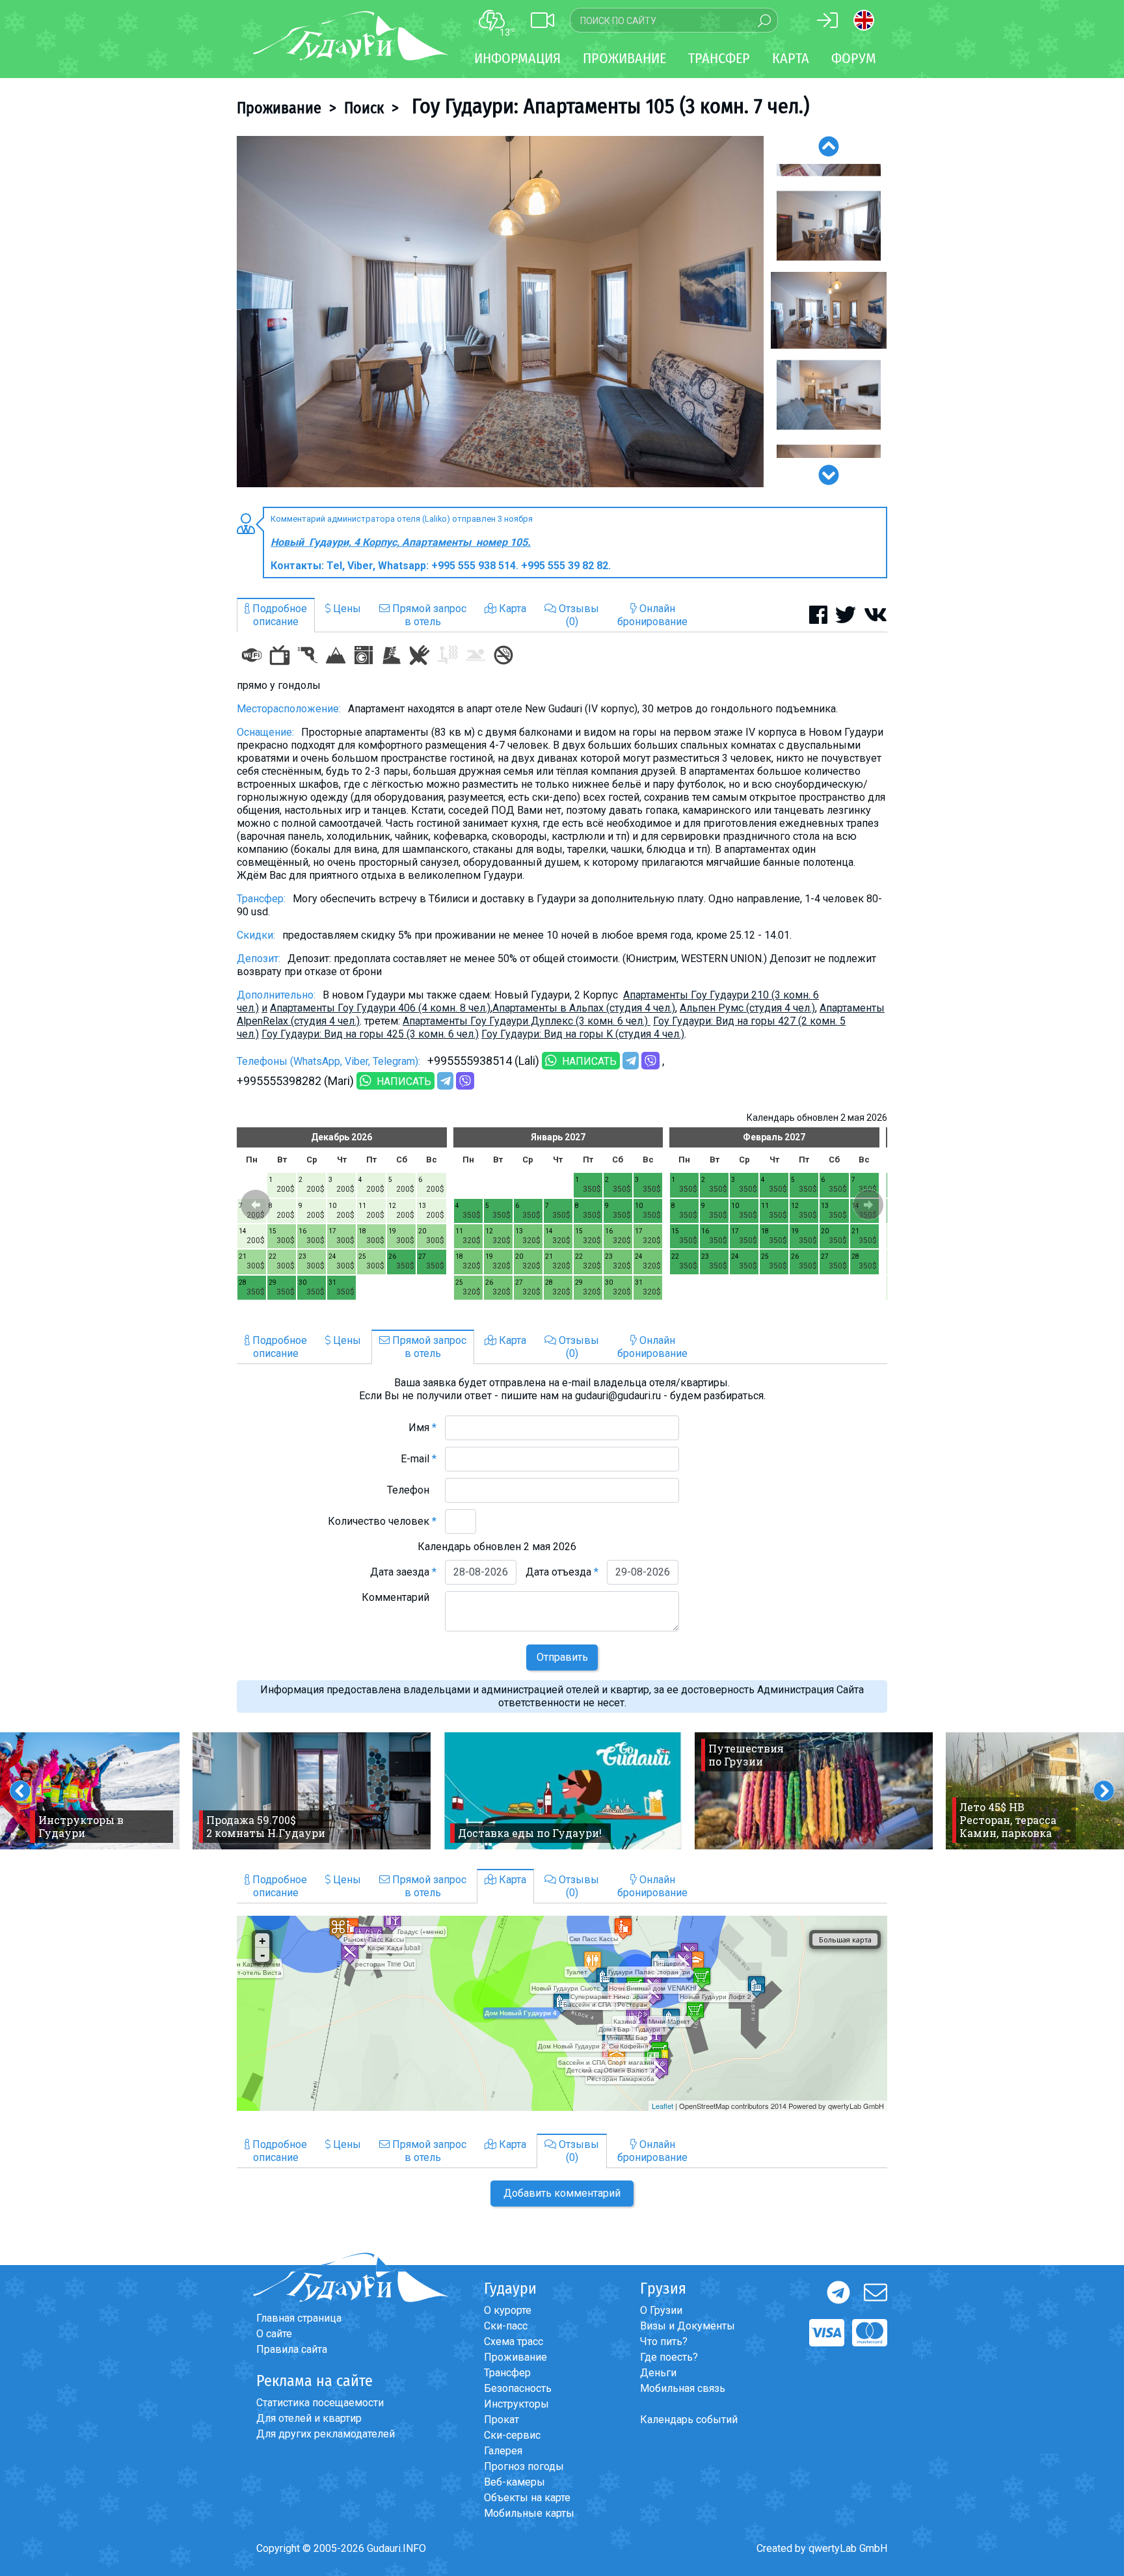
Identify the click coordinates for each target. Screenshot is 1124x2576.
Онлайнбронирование (652, 615)
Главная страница (299, 2318)
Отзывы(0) (578, 615)
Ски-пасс (506, 2326)
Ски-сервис (512, 2435)
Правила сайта (292, 2349)
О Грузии (661, 2310)
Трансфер (507, 2373)
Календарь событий (689, 2420)
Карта (791, 58)
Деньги (658, 2373)
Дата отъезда (562, 1572)
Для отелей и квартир (309, 2418)
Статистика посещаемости (320, 2403)
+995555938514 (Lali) (483, 1061)
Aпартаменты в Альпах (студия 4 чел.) (584, 1008)
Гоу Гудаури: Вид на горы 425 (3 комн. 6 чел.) (370, 1034)
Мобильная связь (683, 2388)
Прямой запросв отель (428, 615)
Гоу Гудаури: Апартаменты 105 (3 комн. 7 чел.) (608, 106)
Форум (854, 58)
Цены (346, 609)
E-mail (419, 1459)
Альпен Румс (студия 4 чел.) (747, 1008)
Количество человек (382, 1521)
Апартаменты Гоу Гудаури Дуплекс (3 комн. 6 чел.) (527, 1021)
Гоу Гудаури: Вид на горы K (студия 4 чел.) (583, 1034)
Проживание (279, 108)
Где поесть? (669, 2357)
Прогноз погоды (524, 2466)
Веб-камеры (515, 2482)
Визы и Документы (688, 2326)
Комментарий (399, 1597)
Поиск (364, 108)
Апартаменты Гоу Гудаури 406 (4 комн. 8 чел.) (380, 1008)
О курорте (508, 2310)
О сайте (274, 2334)
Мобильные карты (529, 2513)
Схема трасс (514, 2341)
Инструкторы (516, 2404)
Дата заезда (403, 1572)
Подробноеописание (278, 615)
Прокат (502, 2420)
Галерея (503, 2451)
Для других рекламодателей (326, 2434)
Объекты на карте (527, 2498)
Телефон (412, 1490)
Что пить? (664, 2341)
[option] (500, 312)
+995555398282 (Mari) (295, 1081)
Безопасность (518, 2388)
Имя (422, 1428)
